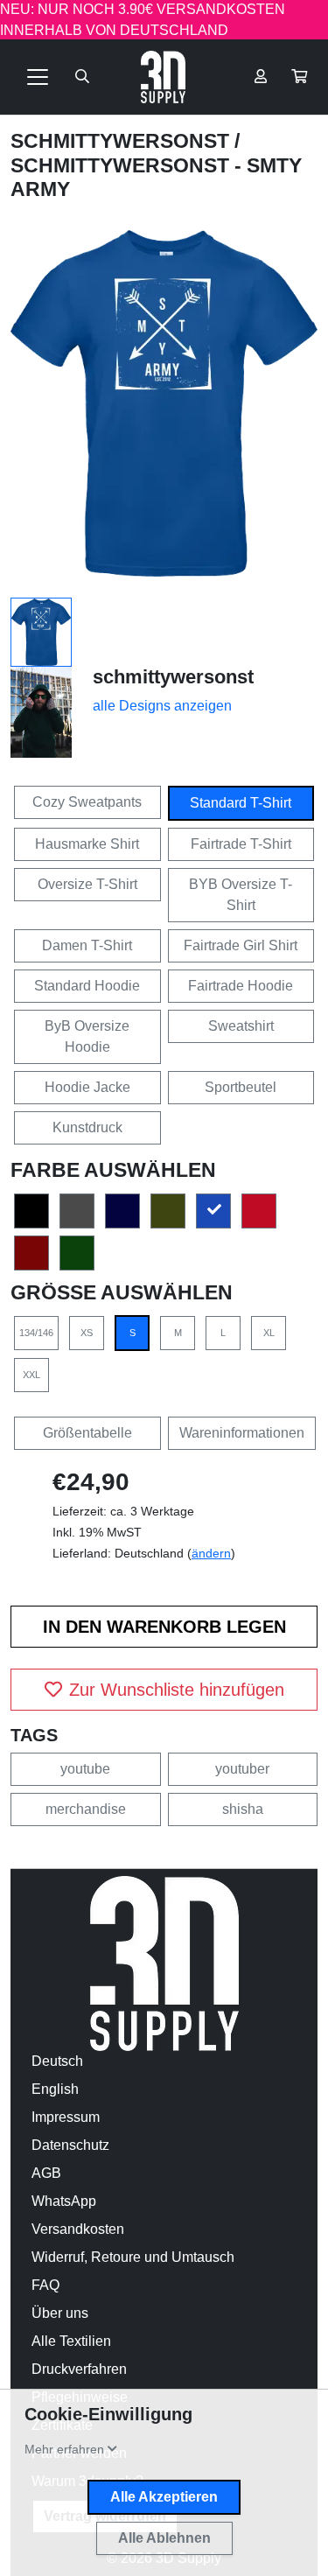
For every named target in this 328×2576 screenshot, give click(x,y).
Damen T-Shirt (87, 945)
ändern (211, 1553)
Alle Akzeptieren (164, 2497)
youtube (85, 1769)
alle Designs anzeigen (162, 706)
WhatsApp (64, 2201)
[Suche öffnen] (82, 77)
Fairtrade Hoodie (241, 986)
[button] (299, 77)
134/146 (36, 1333)
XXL (31, 1375)
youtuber (242, 1769)
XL (269, 1333)
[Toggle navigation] (38, 77)
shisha (243, 1809)
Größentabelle (87, 1433)
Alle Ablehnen (164, 2538)
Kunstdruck (87, 1127)
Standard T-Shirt (241, 803)
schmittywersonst (122, 141)
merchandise (86, 1809)
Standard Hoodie (87, 986)
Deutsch (57, 2061)
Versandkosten (78, 2229)
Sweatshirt (241, 1026)
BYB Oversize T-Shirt (241, 895)
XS (87, 1333)
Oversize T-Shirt (87, 884)
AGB (46, 2173)
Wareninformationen (242, 1433)
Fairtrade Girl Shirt (241, 945)
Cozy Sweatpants (87, 802)
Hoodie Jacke (87, 1087)
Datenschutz (70, 2145)
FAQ (45, 2285)
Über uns (60, 2313)
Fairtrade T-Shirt (241, 844)
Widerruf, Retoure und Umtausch (133, 2257)
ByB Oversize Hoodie (87, 1036)
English (55, 2089)
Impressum (66, 2117)
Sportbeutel (241, 1087)
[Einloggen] (261, 77)
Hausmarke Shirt (87, 844)
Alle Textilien (71, 2341)
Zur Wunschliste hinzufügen (177, 1690)
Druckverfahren (79, 2369)
